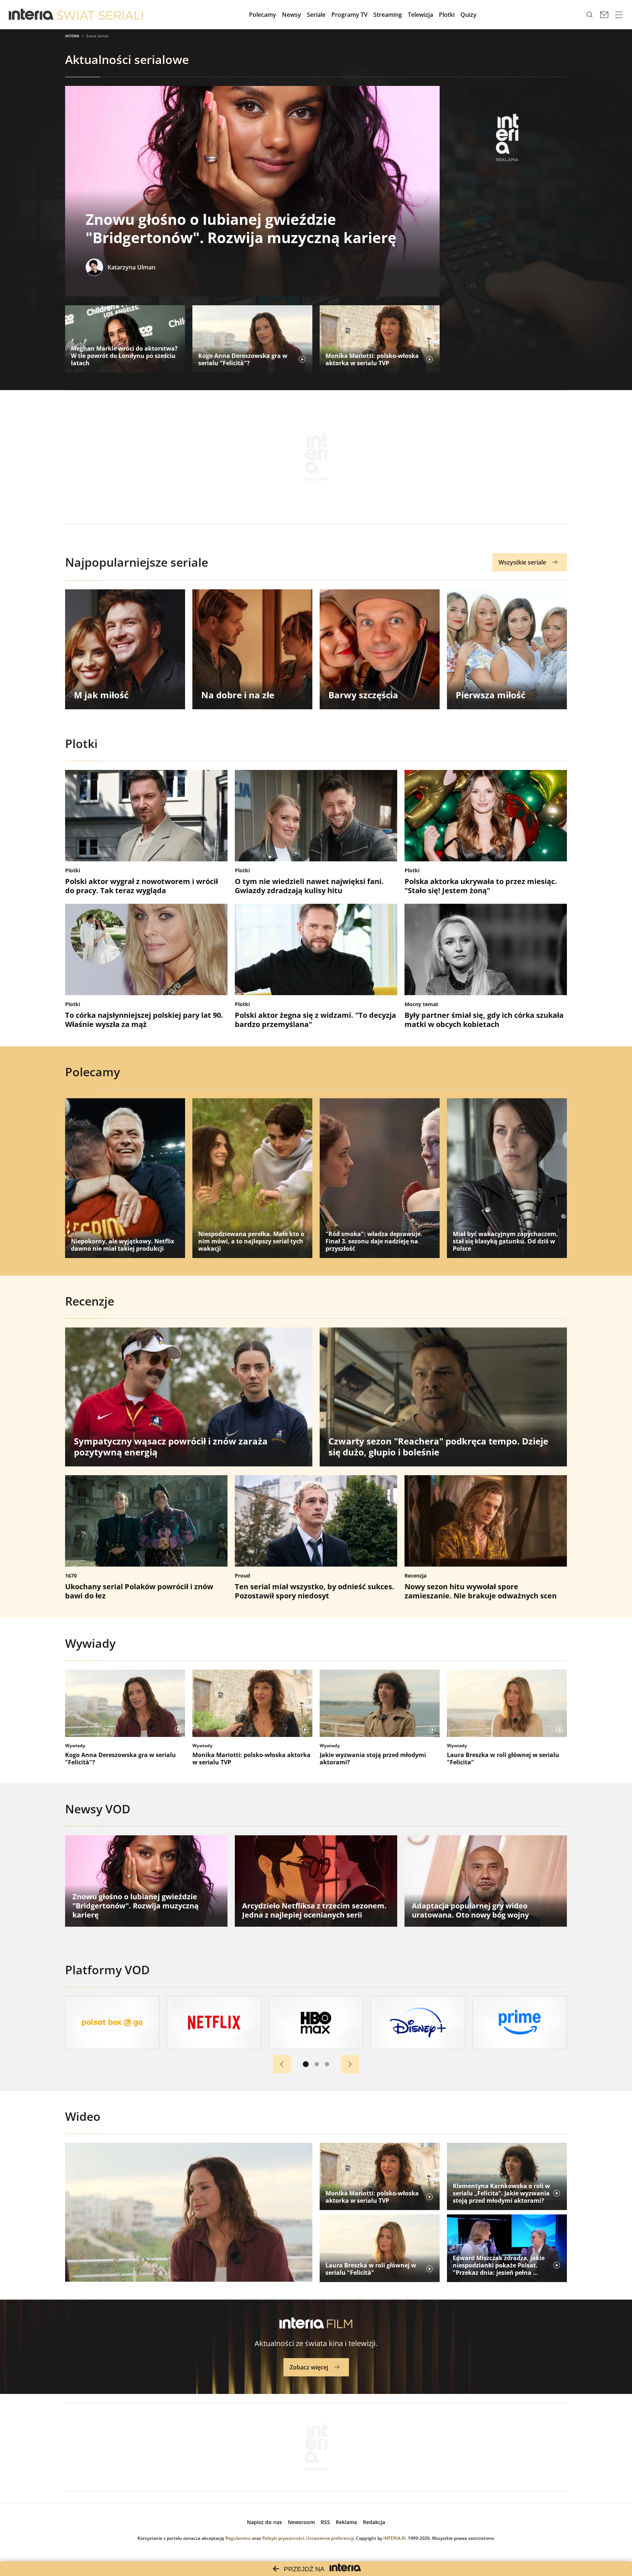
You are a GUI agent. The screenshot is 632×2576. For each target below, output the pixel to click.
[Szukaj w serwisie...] (590, 15)
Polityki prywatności (283, 2538)
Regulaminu (238, 2538)
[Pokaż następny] (350, 2064)
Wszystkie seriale (522, 562)
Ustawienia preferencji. (330, 2538)
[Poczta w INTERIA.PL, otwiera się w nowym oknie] (604, 15)
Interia (72, 36)
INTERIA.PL (395, 2538)
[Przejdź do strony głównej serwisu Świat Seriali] (100, 15)
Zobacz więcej (309, 2367)
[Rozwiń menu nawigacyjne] (619, 15)
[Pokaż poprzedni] (282, 2064)
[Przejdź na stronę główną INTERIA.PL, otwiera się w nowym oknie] (31, 15)
